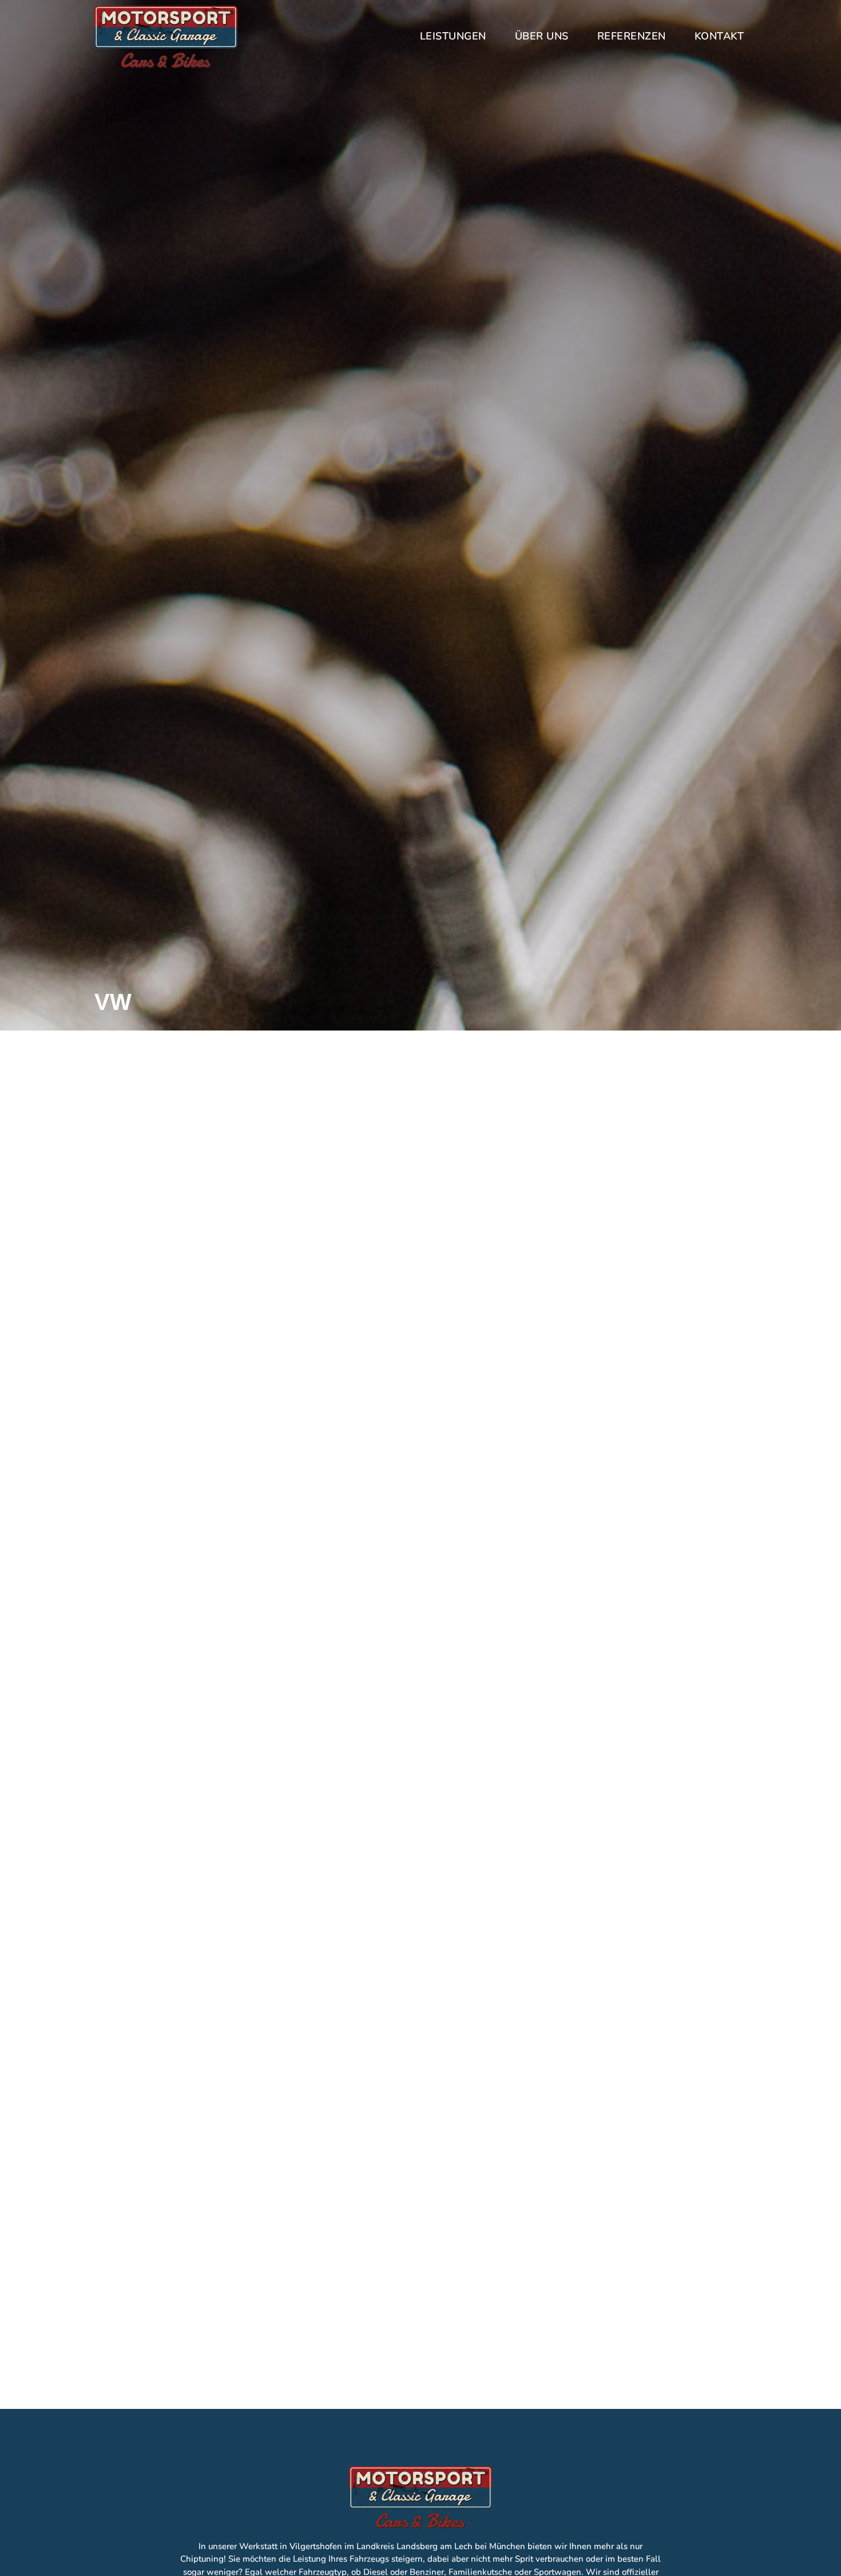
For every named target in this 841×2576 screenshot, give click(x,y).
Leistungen (453, 36)
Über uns (542, 36)
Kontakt (719, 36)
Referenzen (632, 36)
